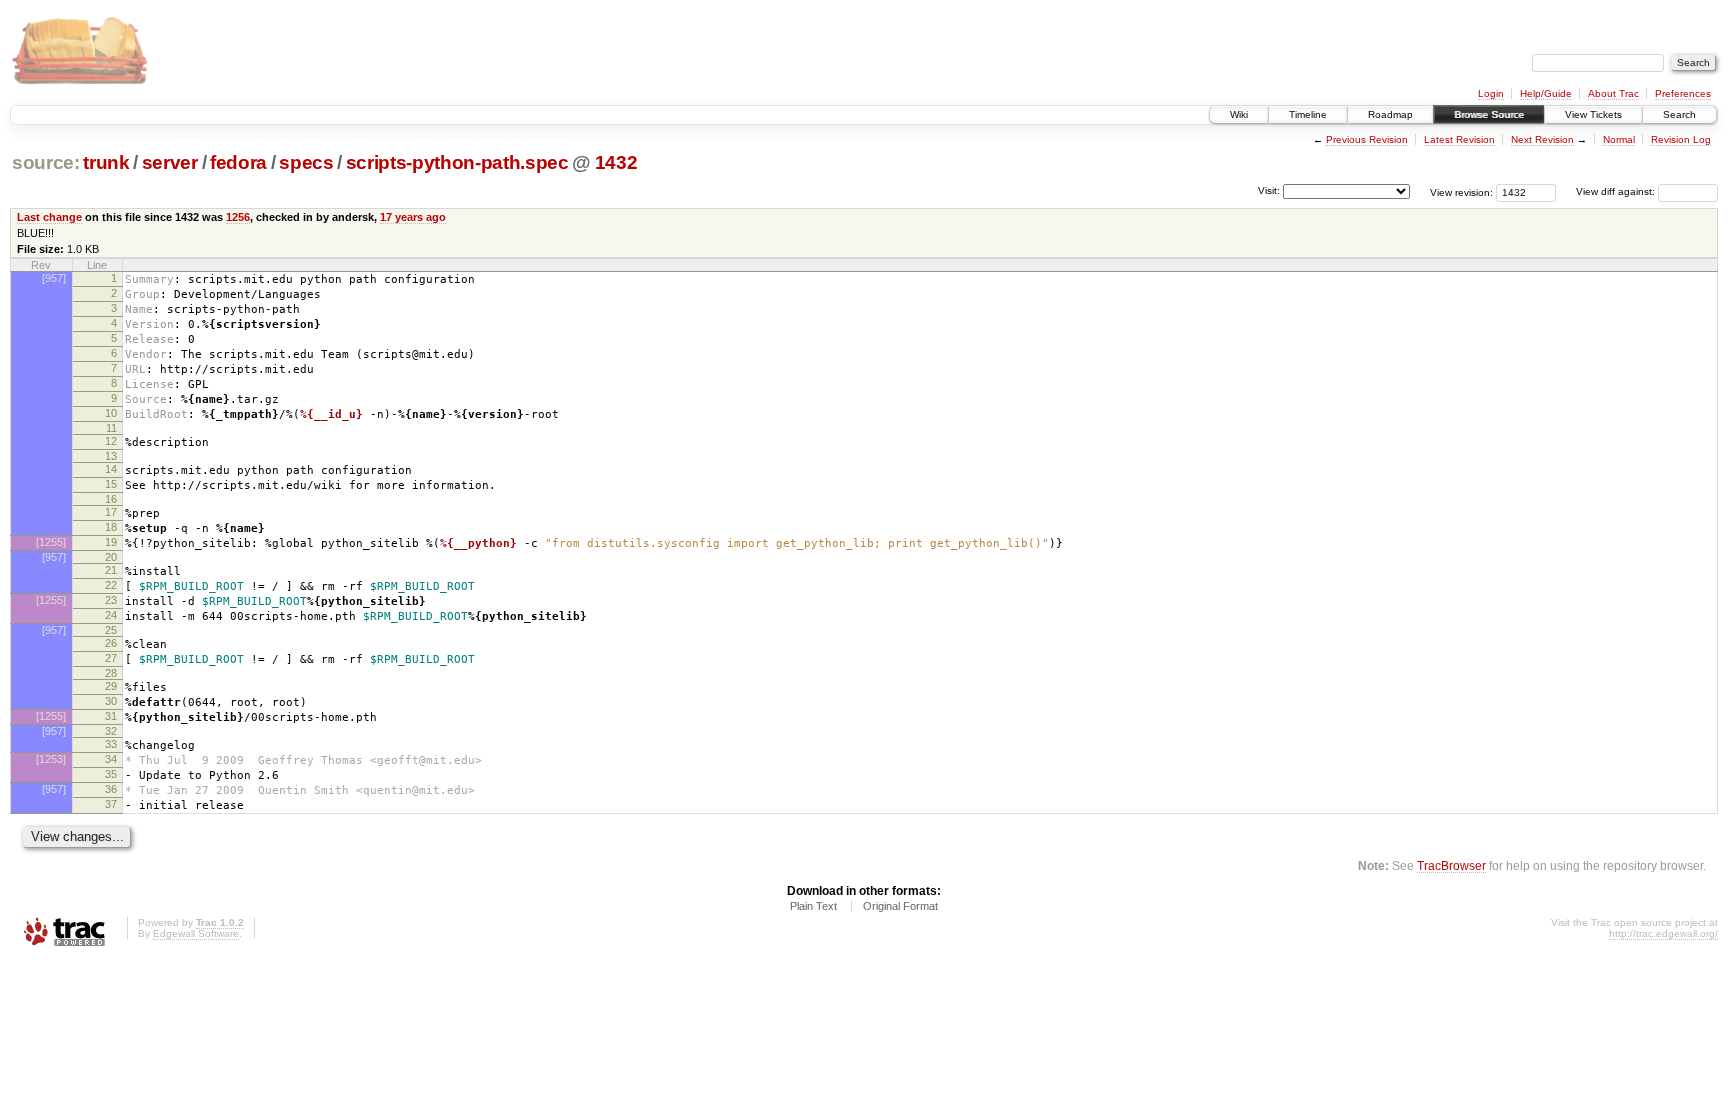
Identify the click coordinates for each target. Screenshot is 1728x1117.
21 (111, 570)
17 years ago (413, 217)
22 (111, 585)
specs (306, 162)
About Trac (1613, 93)
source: (46, 162)
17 (111, 512)
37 (111, 804)
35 (111, 774)
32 (111, 731)
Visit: (1269, 190)
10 (111, 413)
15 (111, 484)
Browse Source (1489, 114)
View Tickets (1593, 114)
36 (111, 789)
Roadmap (1390, 114)
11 (111, 428)
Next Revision (1542, 139)
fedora (238, 162)
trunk (106, 162)
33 (111, 744)
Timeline (1308, 114)
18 (111, 527)
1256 (238, 217)
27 (111, 658)
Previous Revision (1367, 139)
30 (111, 701)
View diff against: (1617, 191)
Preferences (1683, 93)
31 (111, 716)
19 (111, 542)
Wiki (1239, 114)
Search (1679, 114)
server (170, 162)
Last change (49, 217)
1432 (616, 162)
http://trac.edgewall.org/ (1663, 933)
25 (111, 630)
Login (1491, 93)
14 (111, 469)
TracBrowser (1451, 865)
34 (111, 759)
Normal (1619, 139)
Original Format (900, 906)
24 (111, 615)
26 (111, 643)
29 (111, 686)
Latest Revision (1459, 139)
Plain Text (813, 906)
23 (111, 600)
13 (111, 456)
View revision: (1461, 191)
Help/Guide (1546, 93)
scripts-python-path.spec (457, 162)
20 (111, 557)
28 (111, 673)
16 (111, 499)
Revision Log (1681, 139)
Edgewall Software (196, 933)
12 (111, 441)
